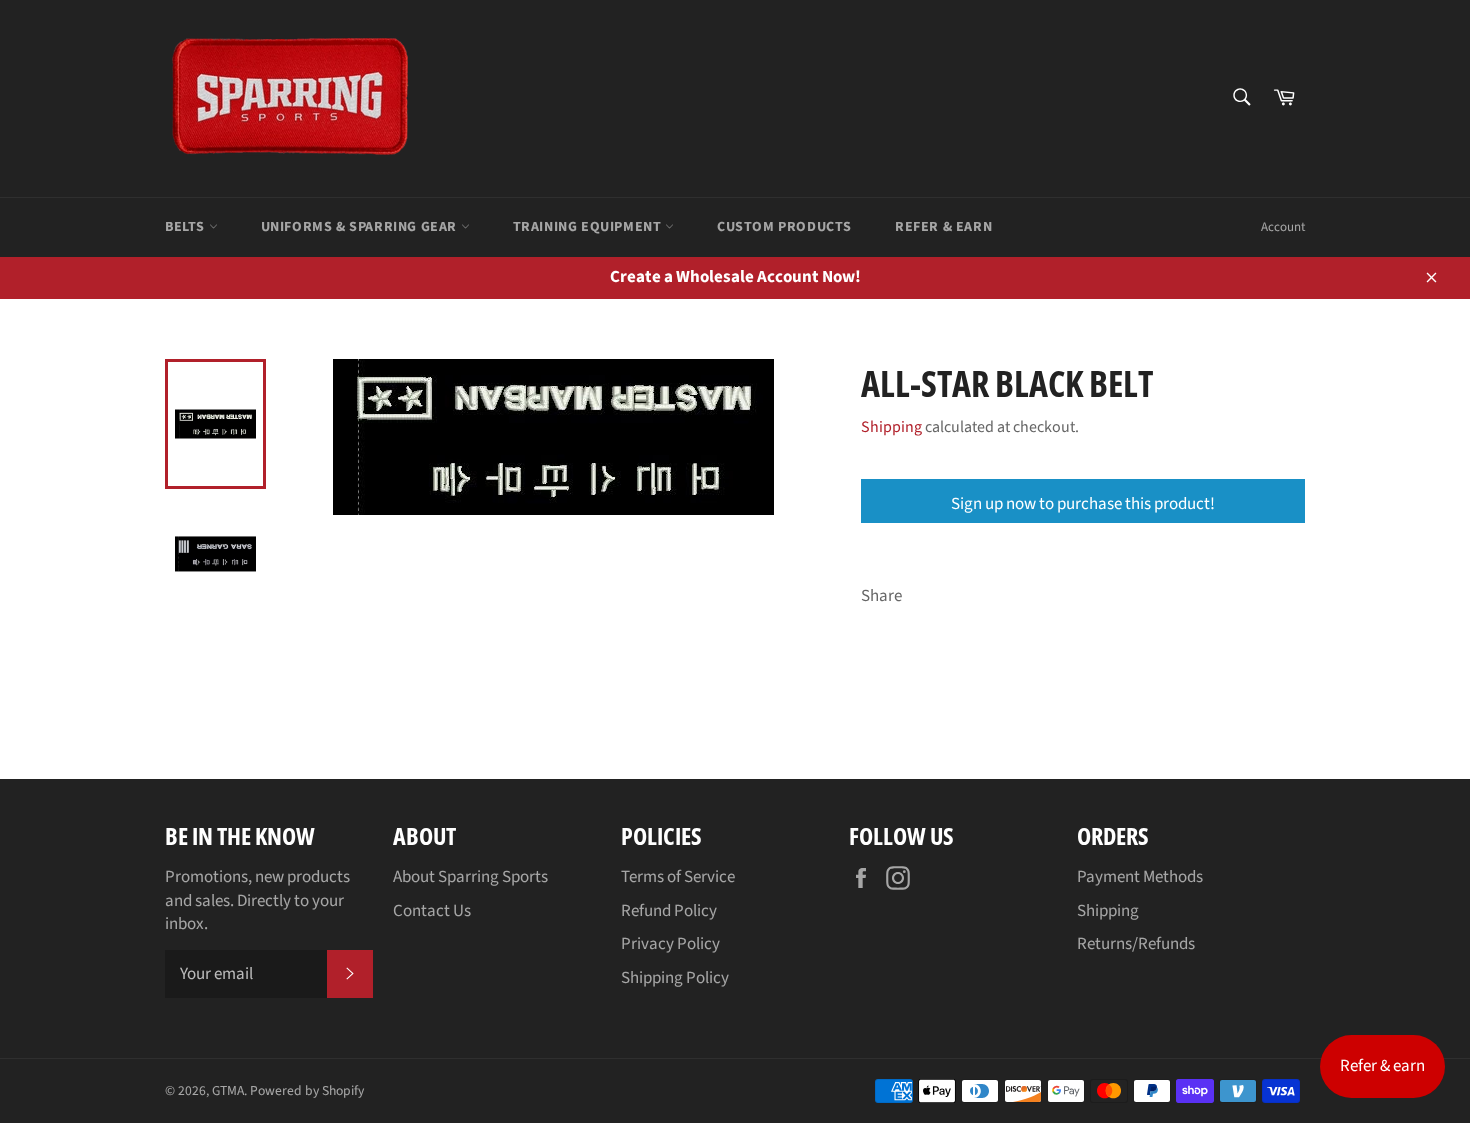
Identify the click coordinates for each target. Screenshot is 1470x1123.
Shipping (891, 427)
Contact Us (432, 911)
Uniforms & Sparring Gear (361, 227)
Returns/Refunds (1136, 944)
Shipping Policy (675, 978)
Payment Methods (1140, 877)
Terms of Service (678, 877)
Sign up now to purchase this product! (1083, 504)
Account (1283, 227)
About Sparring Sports (470, 877)
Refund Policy (669, 911)
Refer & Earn (943, 227)
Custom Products (784, 227)
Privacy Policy (670, 944)
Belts (187, 227)
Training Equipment (589, 227)
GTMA (228, 1090)
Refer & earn (1382, 1066)
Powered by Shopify (307, 1090)
